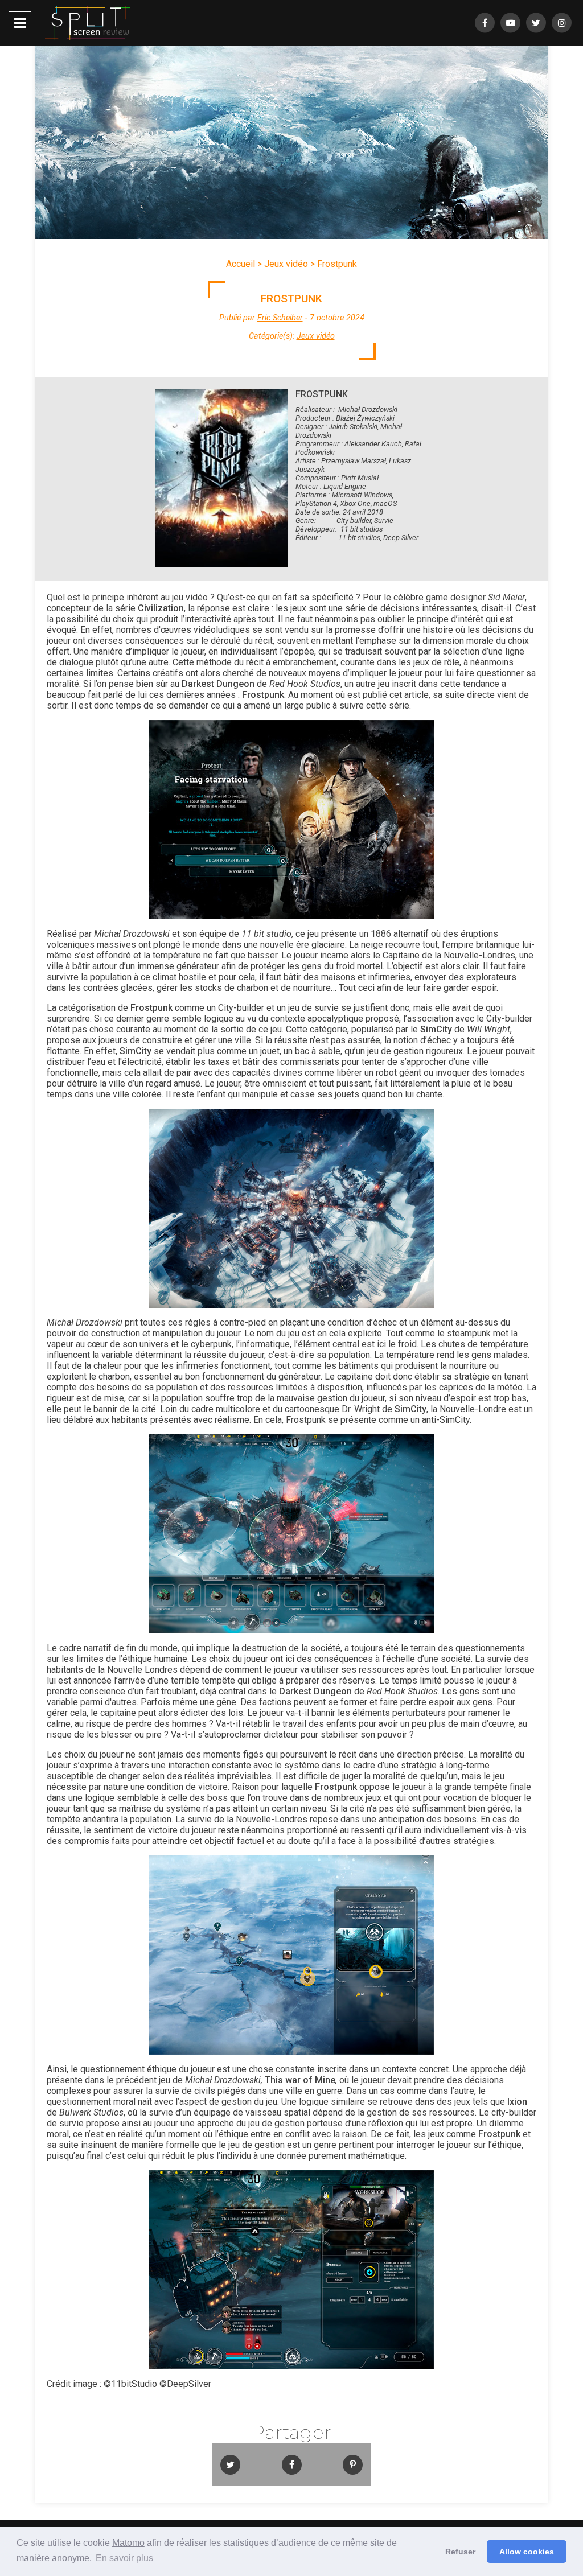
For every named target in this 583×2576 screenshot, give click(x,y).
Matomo (128, 2543)
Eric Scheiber (280, 318)
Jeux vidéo (286, 264)
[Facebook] (485, 23)
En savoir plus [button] (124, 2558)
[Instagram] (562, 23)
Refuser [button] (460, 2552)
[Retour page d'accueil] (88, 23)
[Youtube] (510, 23)
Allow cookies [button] (527, 2552)
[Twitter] (536, 23)
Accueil (241, 264)
